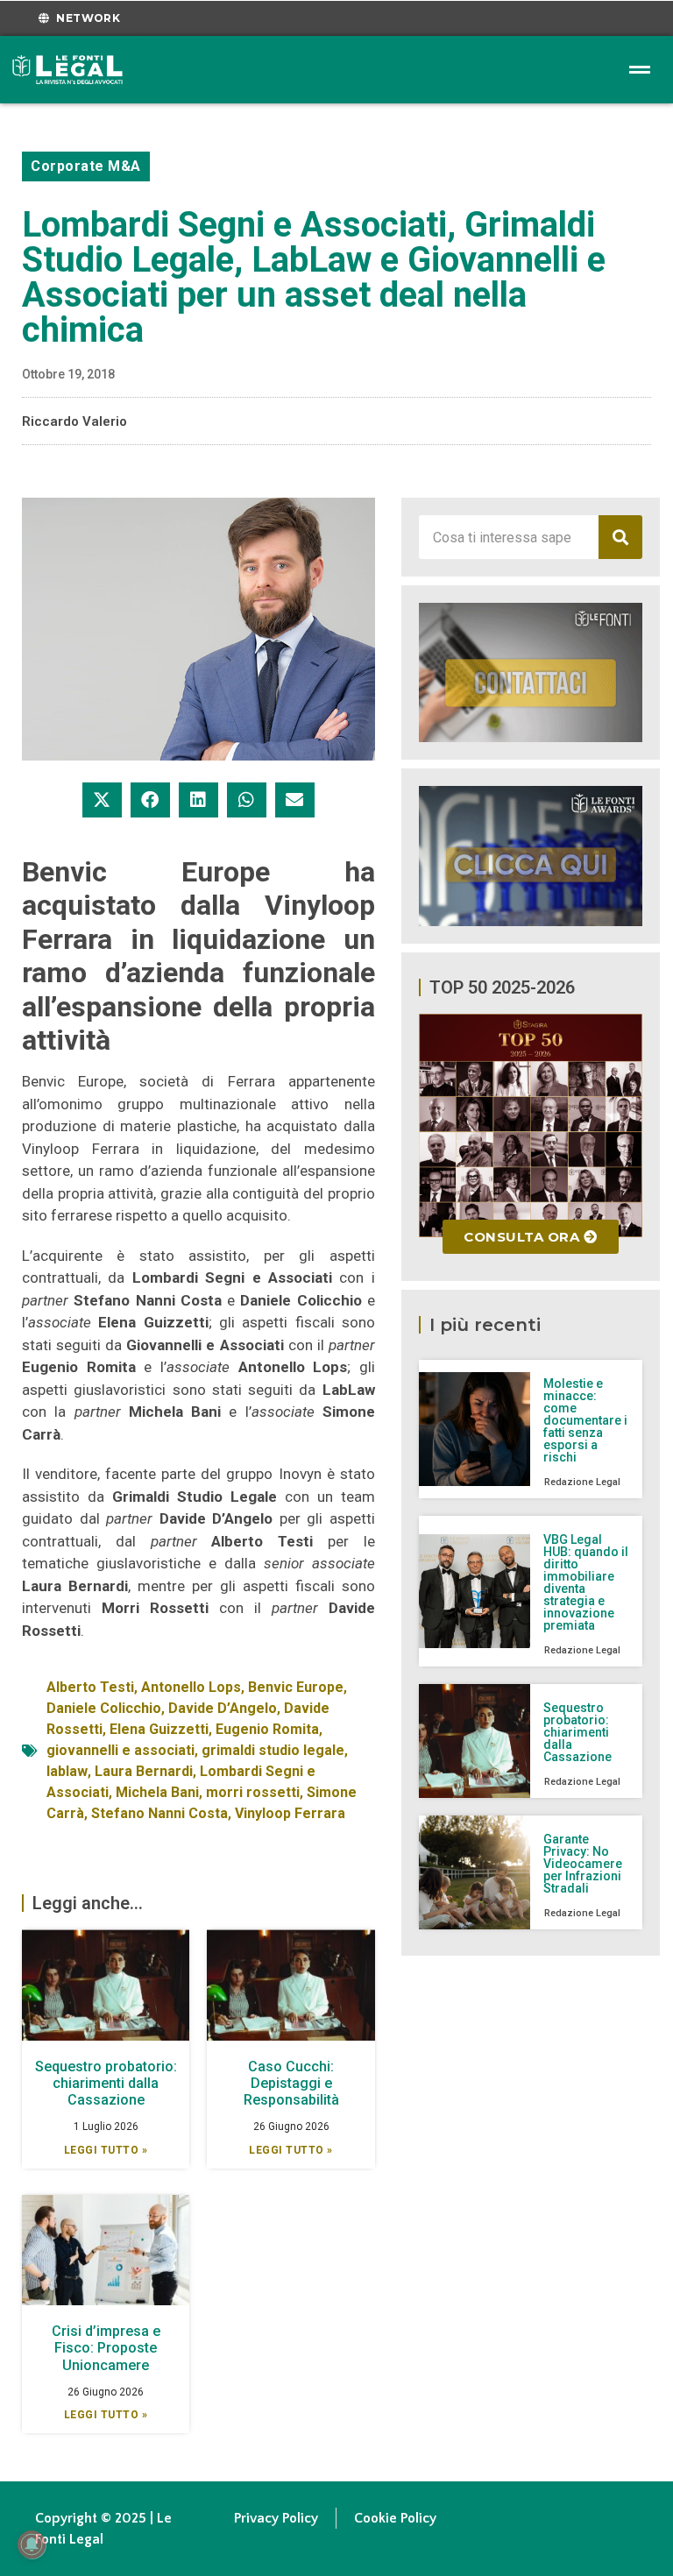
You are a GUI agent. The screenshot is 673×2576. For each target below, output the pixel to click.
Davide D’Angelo (223, 1708)
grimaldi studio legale (273, 1750)
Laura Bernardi (144, 1771)
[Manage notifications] (32, 2544)
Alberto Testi (90, 1687)
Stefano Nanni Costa (159, 1813)
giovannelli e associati (120, 1750)
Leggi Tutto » (106, 2150)
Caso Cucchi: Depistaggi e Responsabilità (291, 2083)
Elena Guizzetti (159, 1729)
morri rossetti (253, 1792)
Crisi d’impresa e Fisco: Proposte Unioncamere (106, 2348)
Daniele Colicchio (104, 1708)
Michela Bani (157, 1792)
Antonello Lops (191, 1687)
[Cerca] (620, 537)
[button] (102, 800)
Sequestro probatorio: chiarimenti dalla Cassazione (106, 2083)
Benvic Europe (296, 1687)
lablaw (67, 1771)
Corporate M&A (86, 166)
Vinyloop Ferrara (290, 1813)
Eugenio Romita (267, 1729)
